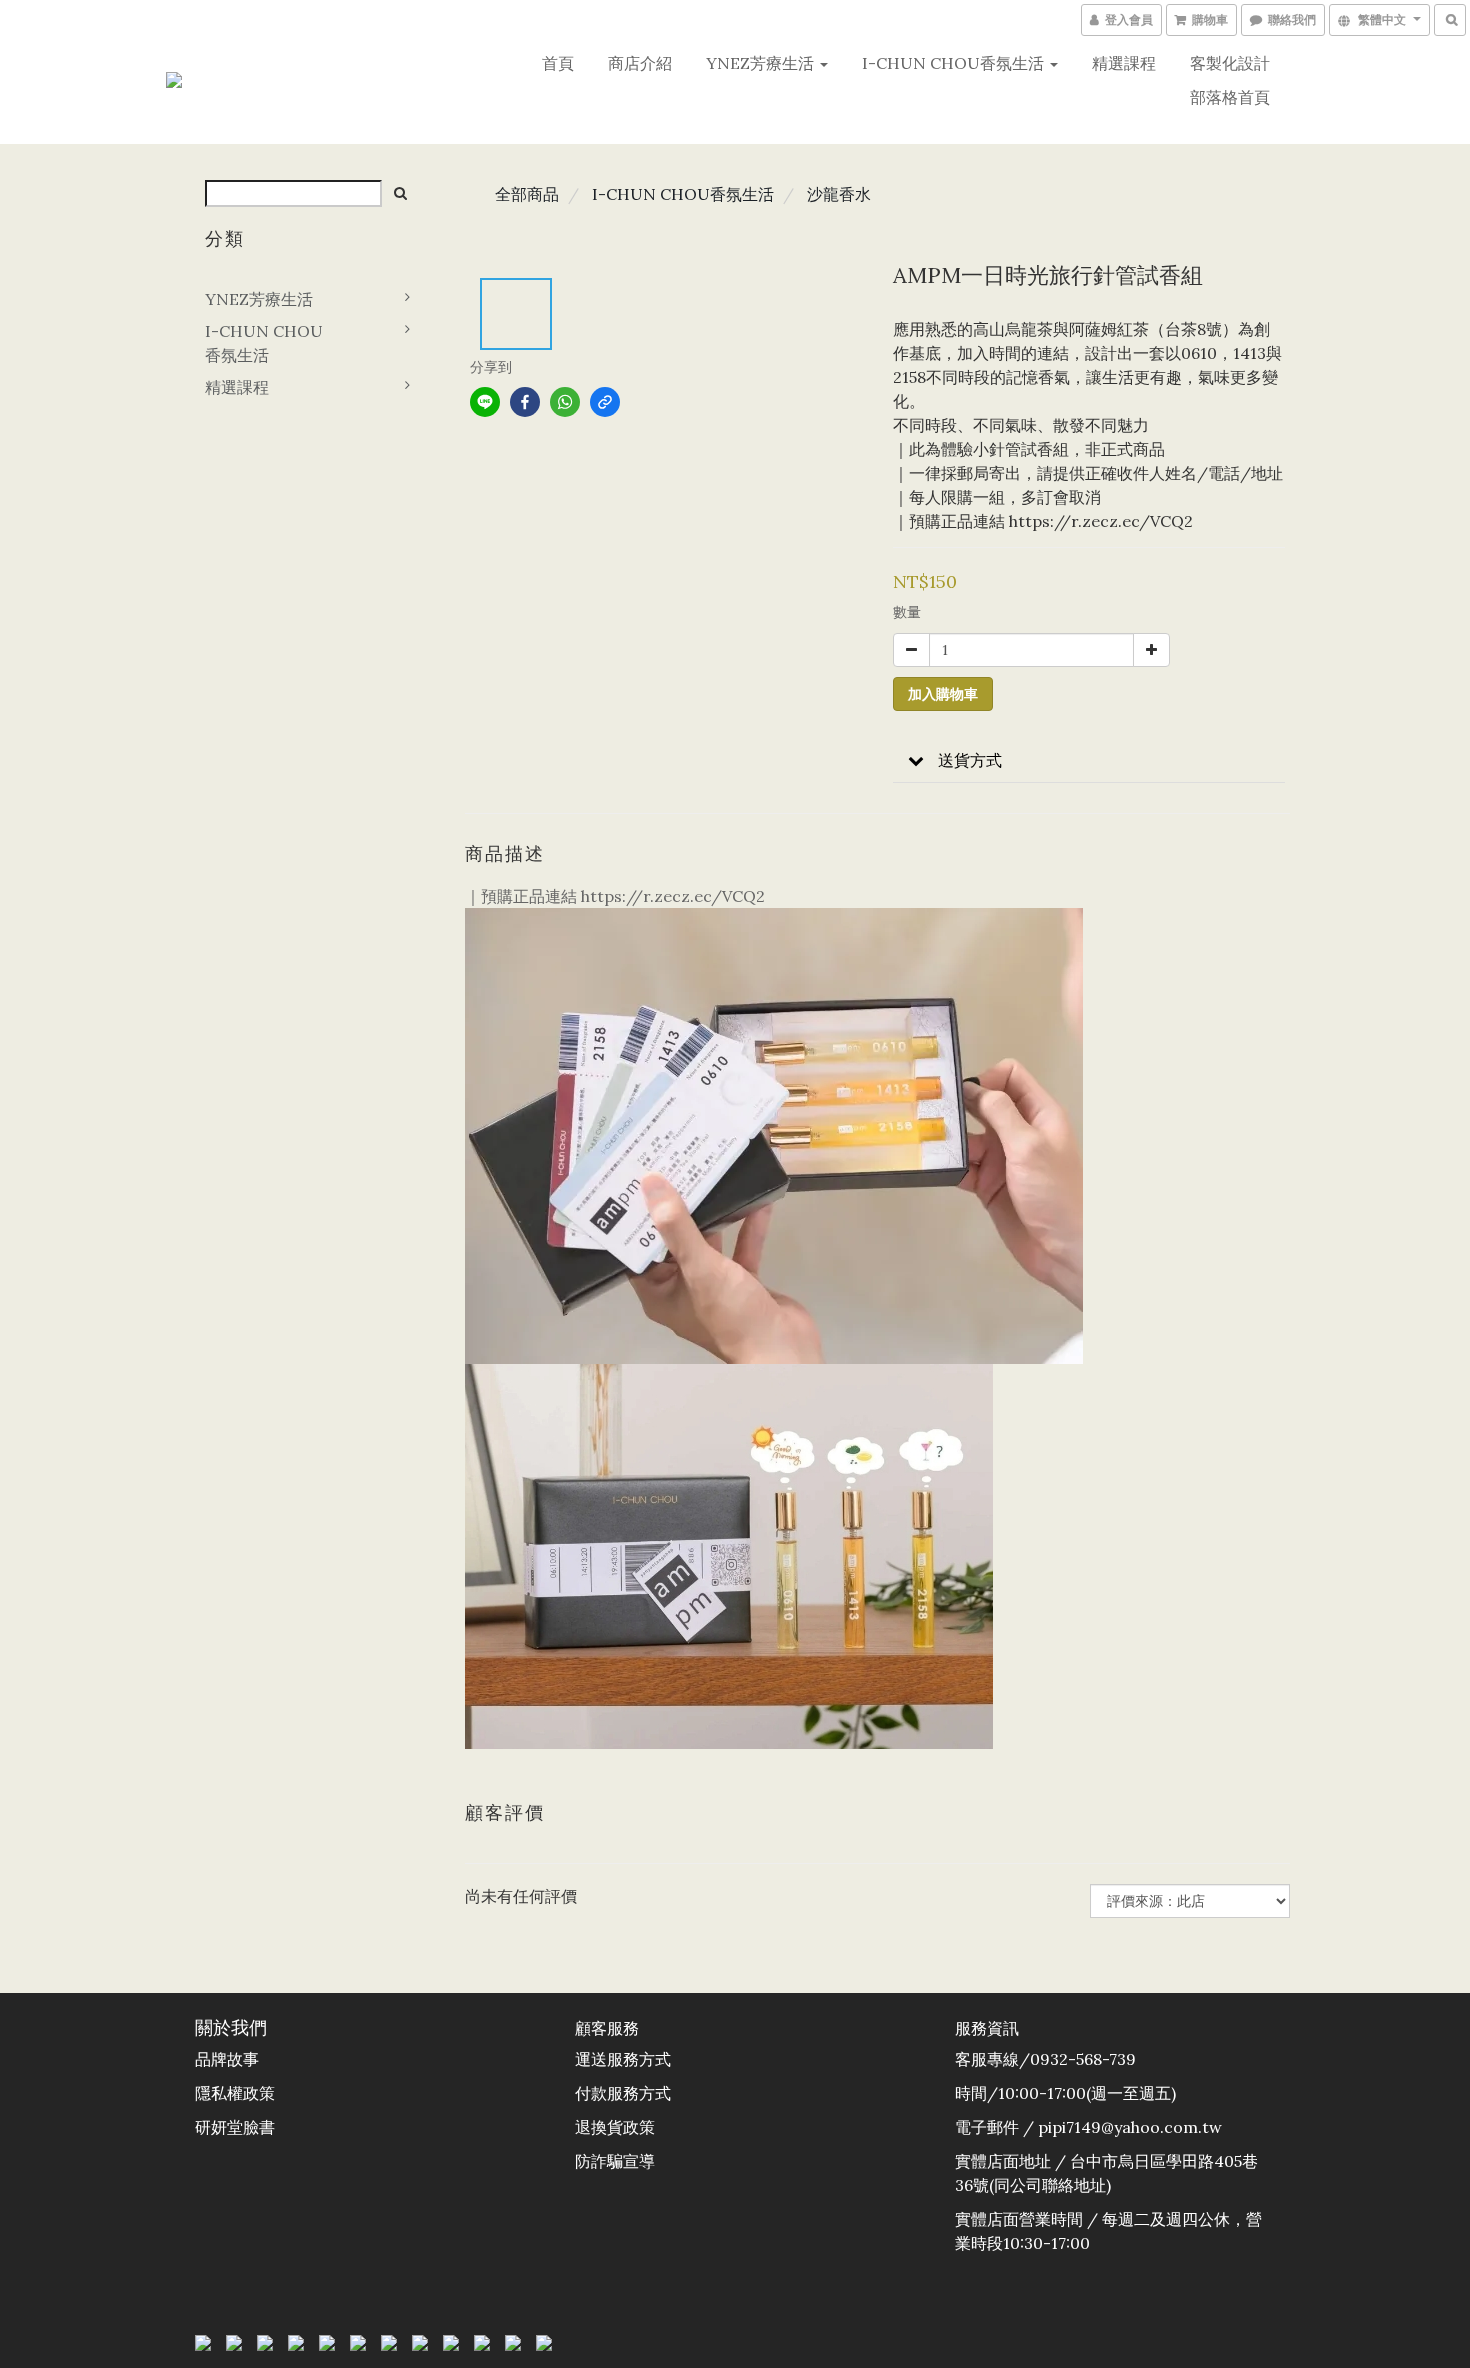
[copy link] (605, 402)
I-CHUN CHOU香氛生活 (955, 63)
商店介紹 (640, 63)
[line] (485, 402)
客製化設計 (1230, 63)
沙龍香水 (839, 194)
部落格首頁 (1230, 97)
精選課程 (1124, 63)
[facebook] (525, 402)
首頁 (558, 63)
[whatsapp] (565, 402)
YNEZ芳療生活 (762, 63)
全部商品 (527, 194)
